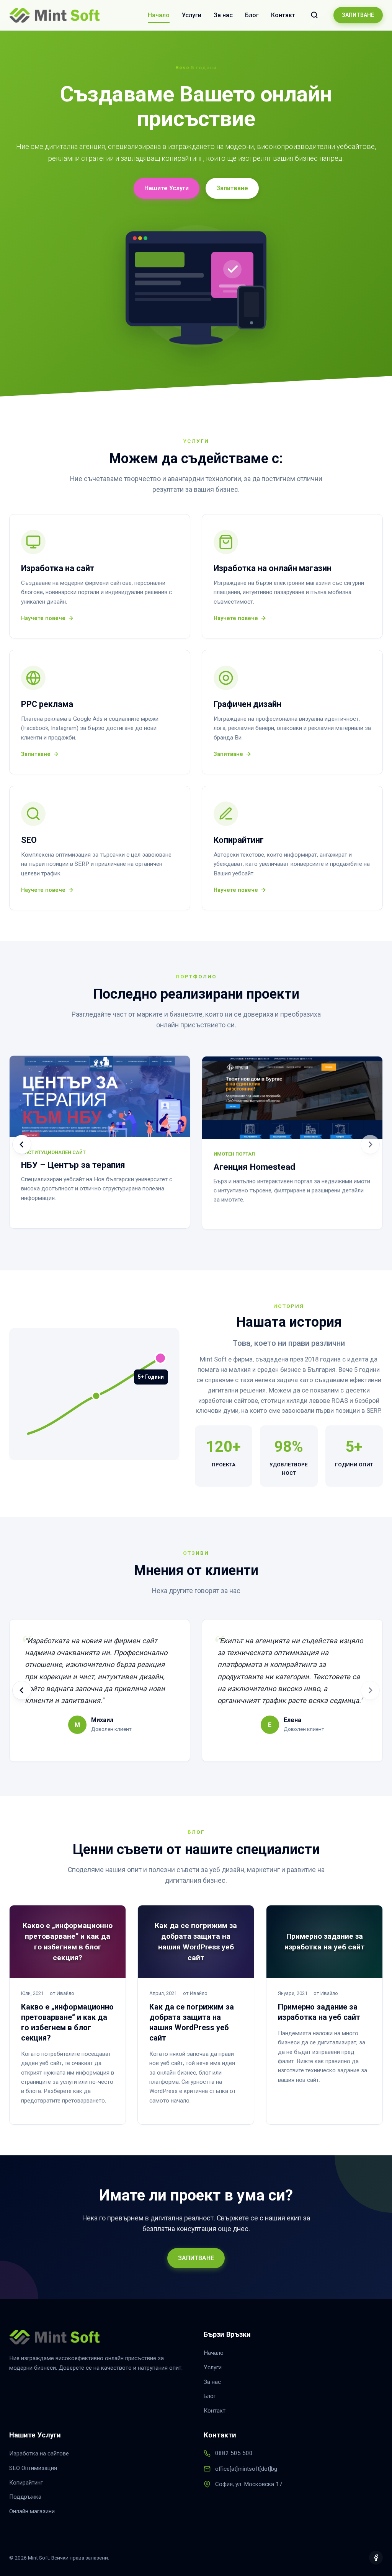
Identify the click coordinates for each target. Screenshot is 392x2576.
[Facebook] (376, 2558)
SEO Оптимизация (33, 2468)
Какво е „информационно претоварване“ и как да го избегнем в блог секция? (67, 2022)
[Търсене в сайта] (314, 15)
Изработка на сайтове (39, 2454)
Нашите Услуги (167, 188)
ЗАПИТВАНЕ (358, 15)
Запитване (232, 188)
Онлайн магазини (32, 2511)
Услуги (192, 15)
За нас (223, 15)
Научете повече (43, 618)
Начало (159, 15)
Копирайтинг (26, 2483)
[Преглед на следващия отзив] (370, 1690)
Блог (252, 15)
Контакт (283, 15)
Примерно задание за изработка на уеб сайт (319, 2012)
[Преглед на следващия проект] (370, 1144)
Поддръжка (25, 2497)
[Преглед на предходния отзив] (22, 1690)
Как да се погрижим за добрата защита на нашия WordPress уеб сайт (192, 2022)
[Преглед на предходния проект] (22, 1144)
